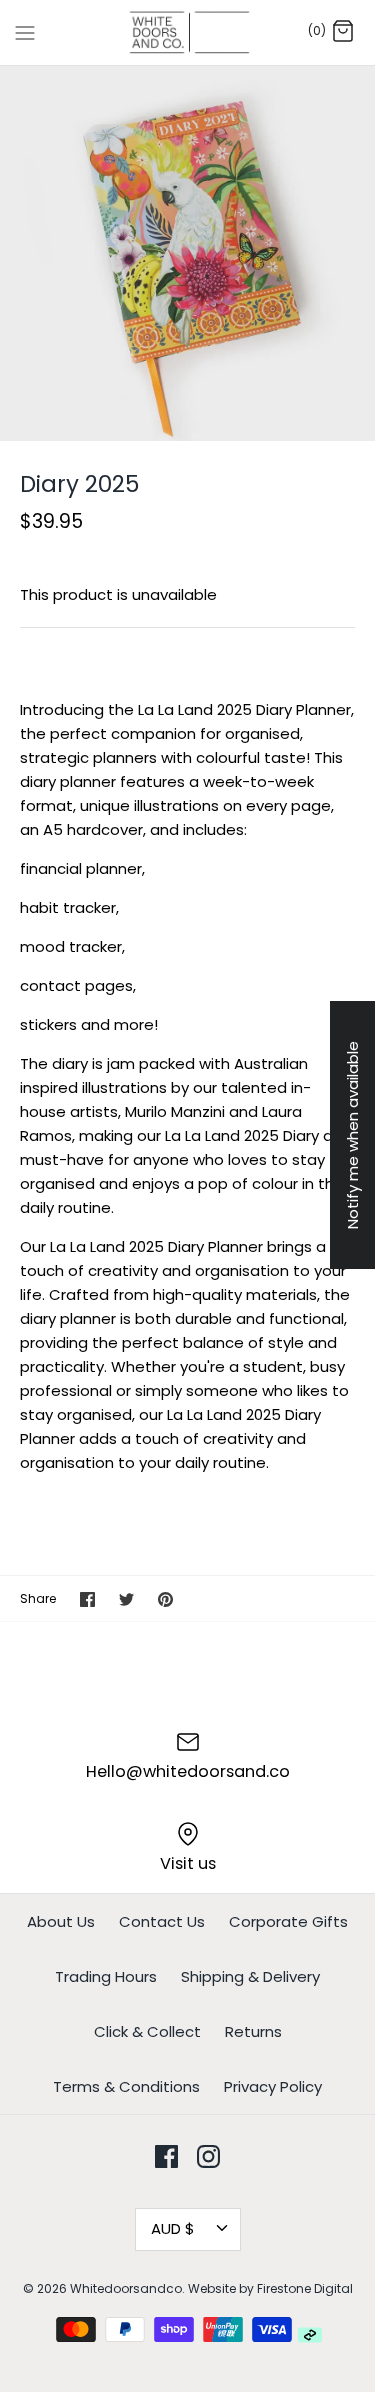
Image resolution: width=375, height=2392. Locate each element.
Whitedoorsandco (126, 2288)
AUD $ (173, 2228)
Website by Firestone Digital (270, 2288)
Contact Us (162, 1921)
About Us (61, 1921)
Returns (253, 2031)
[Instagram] (208, 2156)
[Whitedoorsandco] (187, 32)
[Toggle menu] (25, 32)
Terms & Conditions (126, 2086)
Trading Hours (106, 1976)
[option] (187, 253)
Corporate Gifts (288, 1921)
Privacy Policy (273, 2086)
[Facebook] (166, 2156)
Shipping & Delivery (250, 1976)
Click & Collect (147, 2031)
